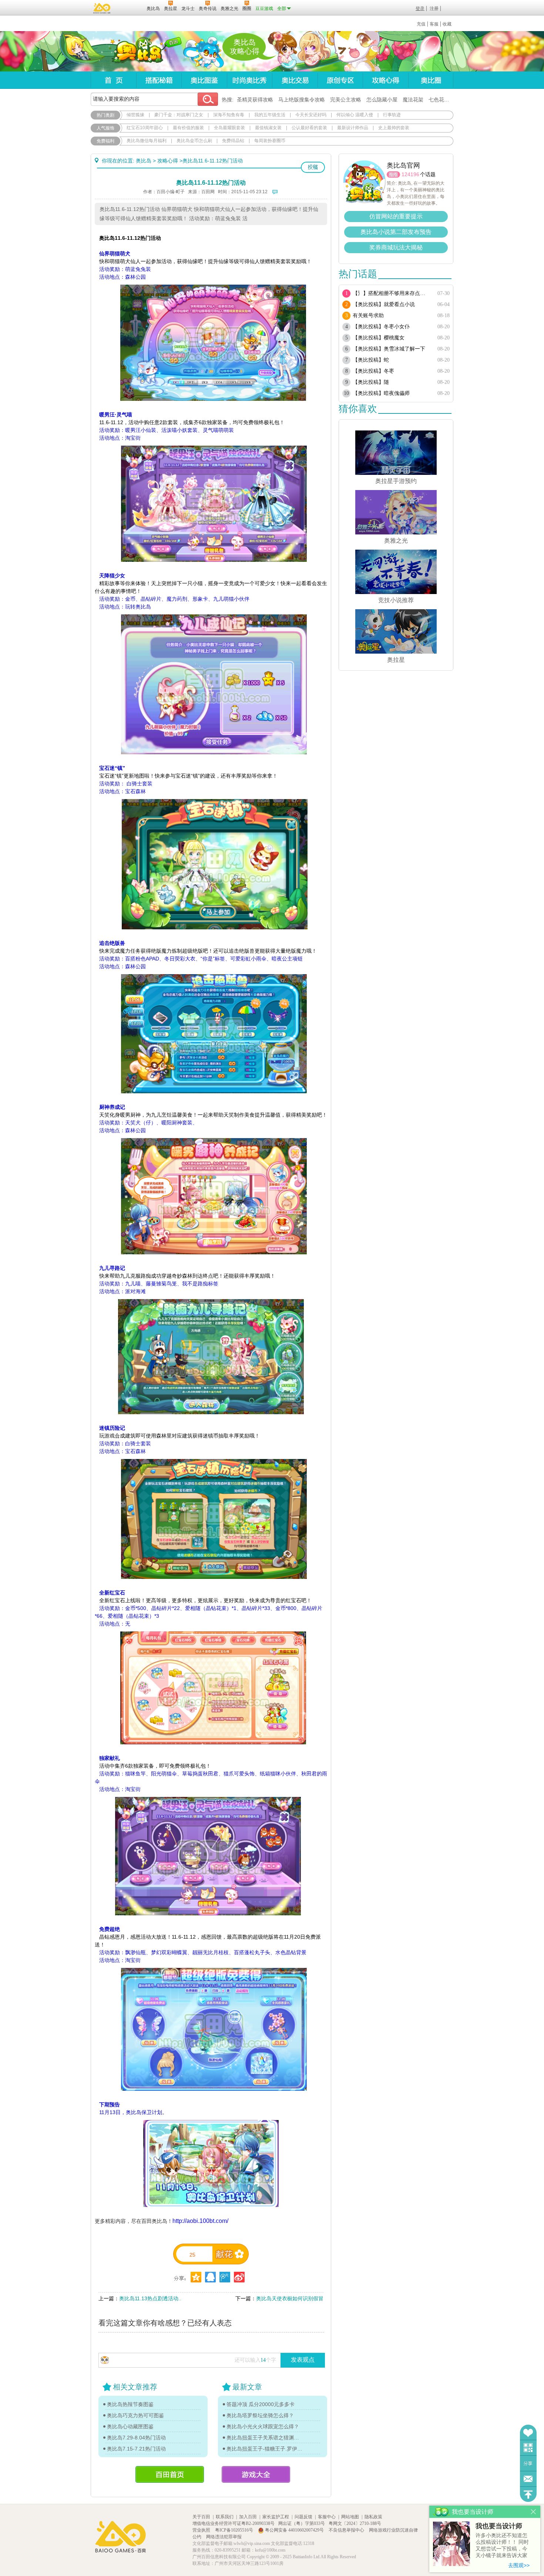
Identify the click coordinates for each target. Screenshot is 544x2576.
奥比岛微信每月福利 (147, 141)
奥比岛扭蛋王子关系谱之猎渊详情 (265, 2438)
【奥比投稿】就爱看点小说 (384, 304)
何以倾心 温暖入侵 (355, 115)
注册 (434, 9)
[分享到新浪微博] (239, 2277)
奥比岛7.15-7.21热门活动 (136, 2449)
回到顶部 (528, 2494)
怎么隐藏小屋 (382, 100)
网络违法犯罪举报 (224, 2537)
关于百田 (201, 2517)
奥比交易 (295, 80)
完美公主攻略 (346, 100)
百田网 (130, 8)
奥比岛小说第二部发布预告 (396, 232)
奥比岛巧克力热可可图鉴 (135, 2415)
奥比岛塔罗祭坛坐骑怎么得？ (260, 2415)
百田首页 (170, 2474)
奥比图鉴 (204, 80)
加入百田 (248, 2517)
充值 (421, 24)
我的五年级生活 (270, 115)
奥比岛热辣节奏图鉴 (130, 2404)
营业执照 (202, 2530)
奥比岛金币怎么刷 (194, 141)
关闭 (533, 2512)
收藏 (447, 24)
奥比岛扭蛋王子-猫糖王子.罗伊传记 (265, 2449)
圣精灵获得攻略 (255, 100)
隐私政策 (373, 2517)
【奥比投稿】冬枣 (373, 371)
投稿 (313, 167)
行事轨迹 (392, 115)
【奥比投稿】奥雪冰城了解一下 (389, 349)
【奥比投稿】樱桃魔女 (379, 338)
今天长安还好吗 (311, 115)
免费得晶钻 (233, 141)
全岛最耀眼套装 (229, 128)
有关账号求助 (368, 316)
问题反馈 (528, 2479)
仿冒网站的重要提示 (396, 216)
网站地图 (350, 2517)
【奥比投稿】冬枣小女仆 (381, 327)
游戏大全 (256, 2474)
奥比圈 (431, 80)
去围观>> (519, 2565)
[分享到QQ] (196, 2277)
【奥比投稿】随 (371, 382)
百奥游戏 (102, 8)
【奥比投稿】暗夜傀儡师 (381, 393)
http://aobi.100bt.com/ (200, 2221)
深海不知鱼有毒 (229, 115)
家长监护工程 (276, 2517)
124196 (410, 174)
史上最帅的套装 (394, 128)
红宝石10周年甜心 (145, 128)
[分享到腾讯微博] (225, 2277)
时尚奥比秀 (249, 80)
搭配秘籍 (159, 80)
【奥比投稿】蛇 (371, 360)
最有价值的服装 (188, 128)
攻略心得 (385, 80)
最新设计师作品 (353, 128)
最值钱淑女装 (268, 128)
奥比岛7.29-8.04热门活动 (136, 2438)
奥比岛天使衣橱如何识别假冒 (290, 2298)
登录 (420, 9)
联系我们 (225, 2517)
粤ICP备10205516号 (235, 2530)
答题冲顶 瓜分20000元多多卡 (261, 2404)
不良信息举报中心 (347, 2530)
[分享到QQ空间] (210, 2277)
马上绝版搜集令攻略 (302, 100)
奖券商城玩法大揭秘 (396, 247)
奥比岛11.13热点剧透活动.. (150, 2298)
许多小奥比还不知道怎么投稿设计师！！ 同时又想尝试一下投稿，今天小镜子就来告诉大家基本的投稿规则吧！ (502, 2546)
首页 (113, 80)
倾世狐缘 (135, 115)
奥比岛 (137, 51)
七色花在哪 (441, 100)
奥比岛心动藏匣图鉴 (130, 2426)
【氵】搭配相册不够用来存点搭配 (391, 293)
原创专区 (340, 80)
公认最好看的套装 (309, 128)
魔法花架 (413, 100)
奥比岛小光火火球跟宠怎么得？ (263, 2426)
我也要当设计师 (499, 2526)
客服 (434, 24)
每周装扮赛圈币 (270, 141)
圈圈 (393, 175)
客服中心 (327, 2517)
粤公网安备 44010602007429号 (294, 2530)
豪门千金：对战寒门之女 (179, 115)
